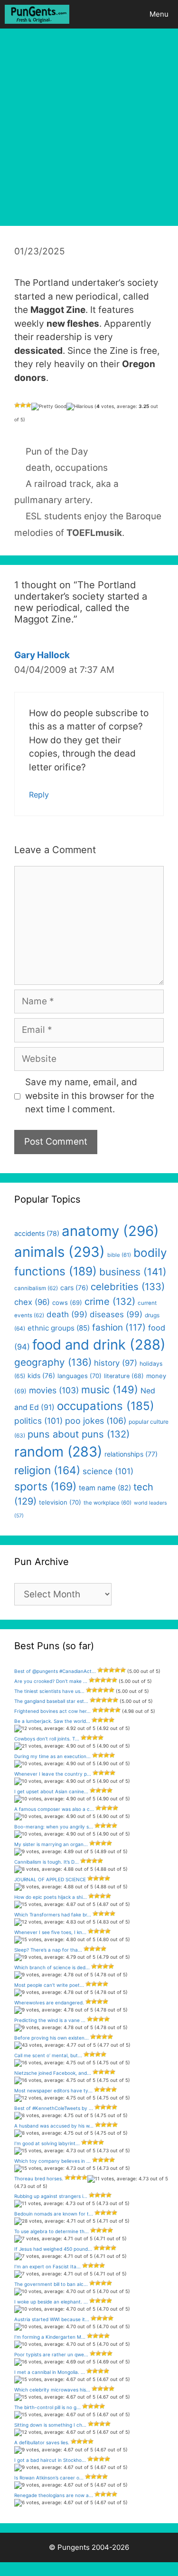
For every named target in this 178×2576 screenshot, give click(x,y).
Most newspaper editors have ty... (53, 2090)
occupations (81, 468)
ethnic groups (59, 1328)
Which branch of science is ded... (52, 1967)
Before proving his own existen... (52, 2038)
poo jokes (96, 1421)
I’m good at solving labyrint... (47, 2143)
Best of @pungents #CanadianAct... (55, 1671)
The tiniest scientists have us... (49, 1691)
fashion (119, 1327)
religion (47, 1470)
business (133, 1272)
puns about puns (79, 1434)
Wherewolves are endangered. (49, 2002)
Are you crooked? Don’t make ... (51, 1681)
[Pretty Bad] (23, 405)
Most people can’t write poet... (49, 1985)
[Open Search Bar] (113, 14)
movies (54, 1390)
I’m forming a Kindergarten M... (50, 2337)
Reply (39, 795)
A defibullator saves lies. (42, 2442)
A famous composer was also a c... (54, 1809)
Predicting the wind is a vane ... (50, 2020)
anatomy (110, 1231)
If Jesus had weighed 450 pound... (53, 2249)
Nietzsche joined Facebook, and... (53, 2073)
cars (74, 1288)
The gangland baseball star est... (51, 1701)
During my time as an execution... (52, 1756)
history (116, 1363)
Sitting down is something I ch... (50, 2425)
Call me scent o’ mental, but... (48, 2055)
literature (124, 1376)
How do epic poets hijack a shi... (51, 1897)
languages (80, 1376)
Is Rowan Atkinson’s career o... (49, 2478)
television (60, 1502)
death (38, 468)
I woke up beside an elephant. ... (51, 2302)
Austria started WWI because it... (52, 2319)
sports (45, 1487)
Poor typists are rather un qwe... (51, 2354)
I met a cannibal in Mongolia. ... (50, 2372)
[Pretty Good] (49, 407)
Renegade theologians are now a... (54, 2495)
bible (119, 1255)
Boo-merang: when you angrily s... (54, 1827)
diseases (116, 1314)
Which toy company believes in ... (52, 2161)
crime (110, 1301)
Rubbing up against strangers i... (51, 2196)
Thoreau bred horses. (39, 2178)
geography (53, 1362)
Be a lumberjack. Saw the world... (52, 1721)
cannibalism (36, 1288)
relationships (131, 1454)
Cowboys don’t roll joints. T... (47, 1739)
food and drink (99, 1345)
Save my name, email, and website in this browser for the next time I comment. (90, 1096)
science (108, 1471)
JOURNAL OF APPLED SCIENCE (50, 1879)
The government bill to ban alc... (51, 2284)
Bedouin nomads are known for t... (54, 2214)
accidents (37, 1233)
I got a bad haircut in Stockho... (50, 2460)
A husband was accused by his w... (54, 2126)
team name (105, 1488)
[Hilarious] (80, 407)
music (110, 1390)
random (58, 1452)
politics (38, 1421)
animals (60, 1252)
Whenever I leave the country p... (53, 1774)
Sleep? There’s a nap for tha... (48, 1950)
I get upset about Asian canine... (51, 1791)
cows (67, 1303)
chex (32, 1302)
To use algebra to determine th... (52, 2231)
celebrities (128, 1287)
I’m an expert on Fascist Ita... (47, 2266)
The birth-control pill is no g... (47, 2407)
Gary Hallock (42, 655)
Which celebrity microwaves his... (52, 2390)
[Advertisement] (89, 122)
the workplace (108, 1503)
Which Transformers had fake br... (53, 1915)
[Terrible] (17, 405)
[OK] (28, 405)
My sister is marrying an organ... (51, 1844)
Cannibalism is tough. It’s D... (47, 1862)
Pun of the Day (57, 452)
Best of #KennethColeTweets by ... (54, 2108)
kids (41, 1375)
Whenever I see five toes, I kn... (50, 1932)
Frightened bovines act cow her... (52, 1711)
